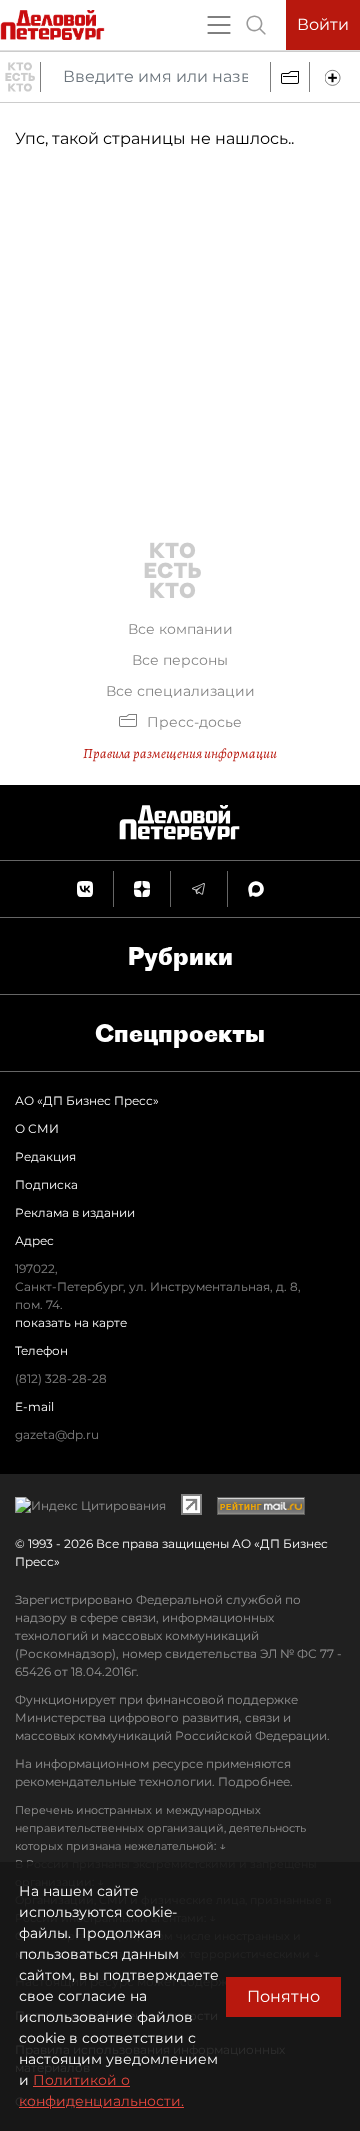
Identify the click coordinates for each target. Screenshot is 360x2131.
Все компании (180, 629)
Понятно (283, 1996)
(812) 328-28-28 (61, 1378)
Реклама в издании (75, 1212)
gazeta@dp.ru (57, 1434)
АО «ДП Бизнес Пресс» (87, 1100)
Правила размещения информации (180, 753)
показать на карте (71, 1322)
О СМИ (37, 1128)
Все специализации (180, 691)
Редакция (45, 1156)
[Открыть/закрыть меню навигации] (219, 25)
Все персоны (180, 660)
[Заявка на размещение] (335, 77)
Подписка (46, 1184)
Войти (323, 24)
